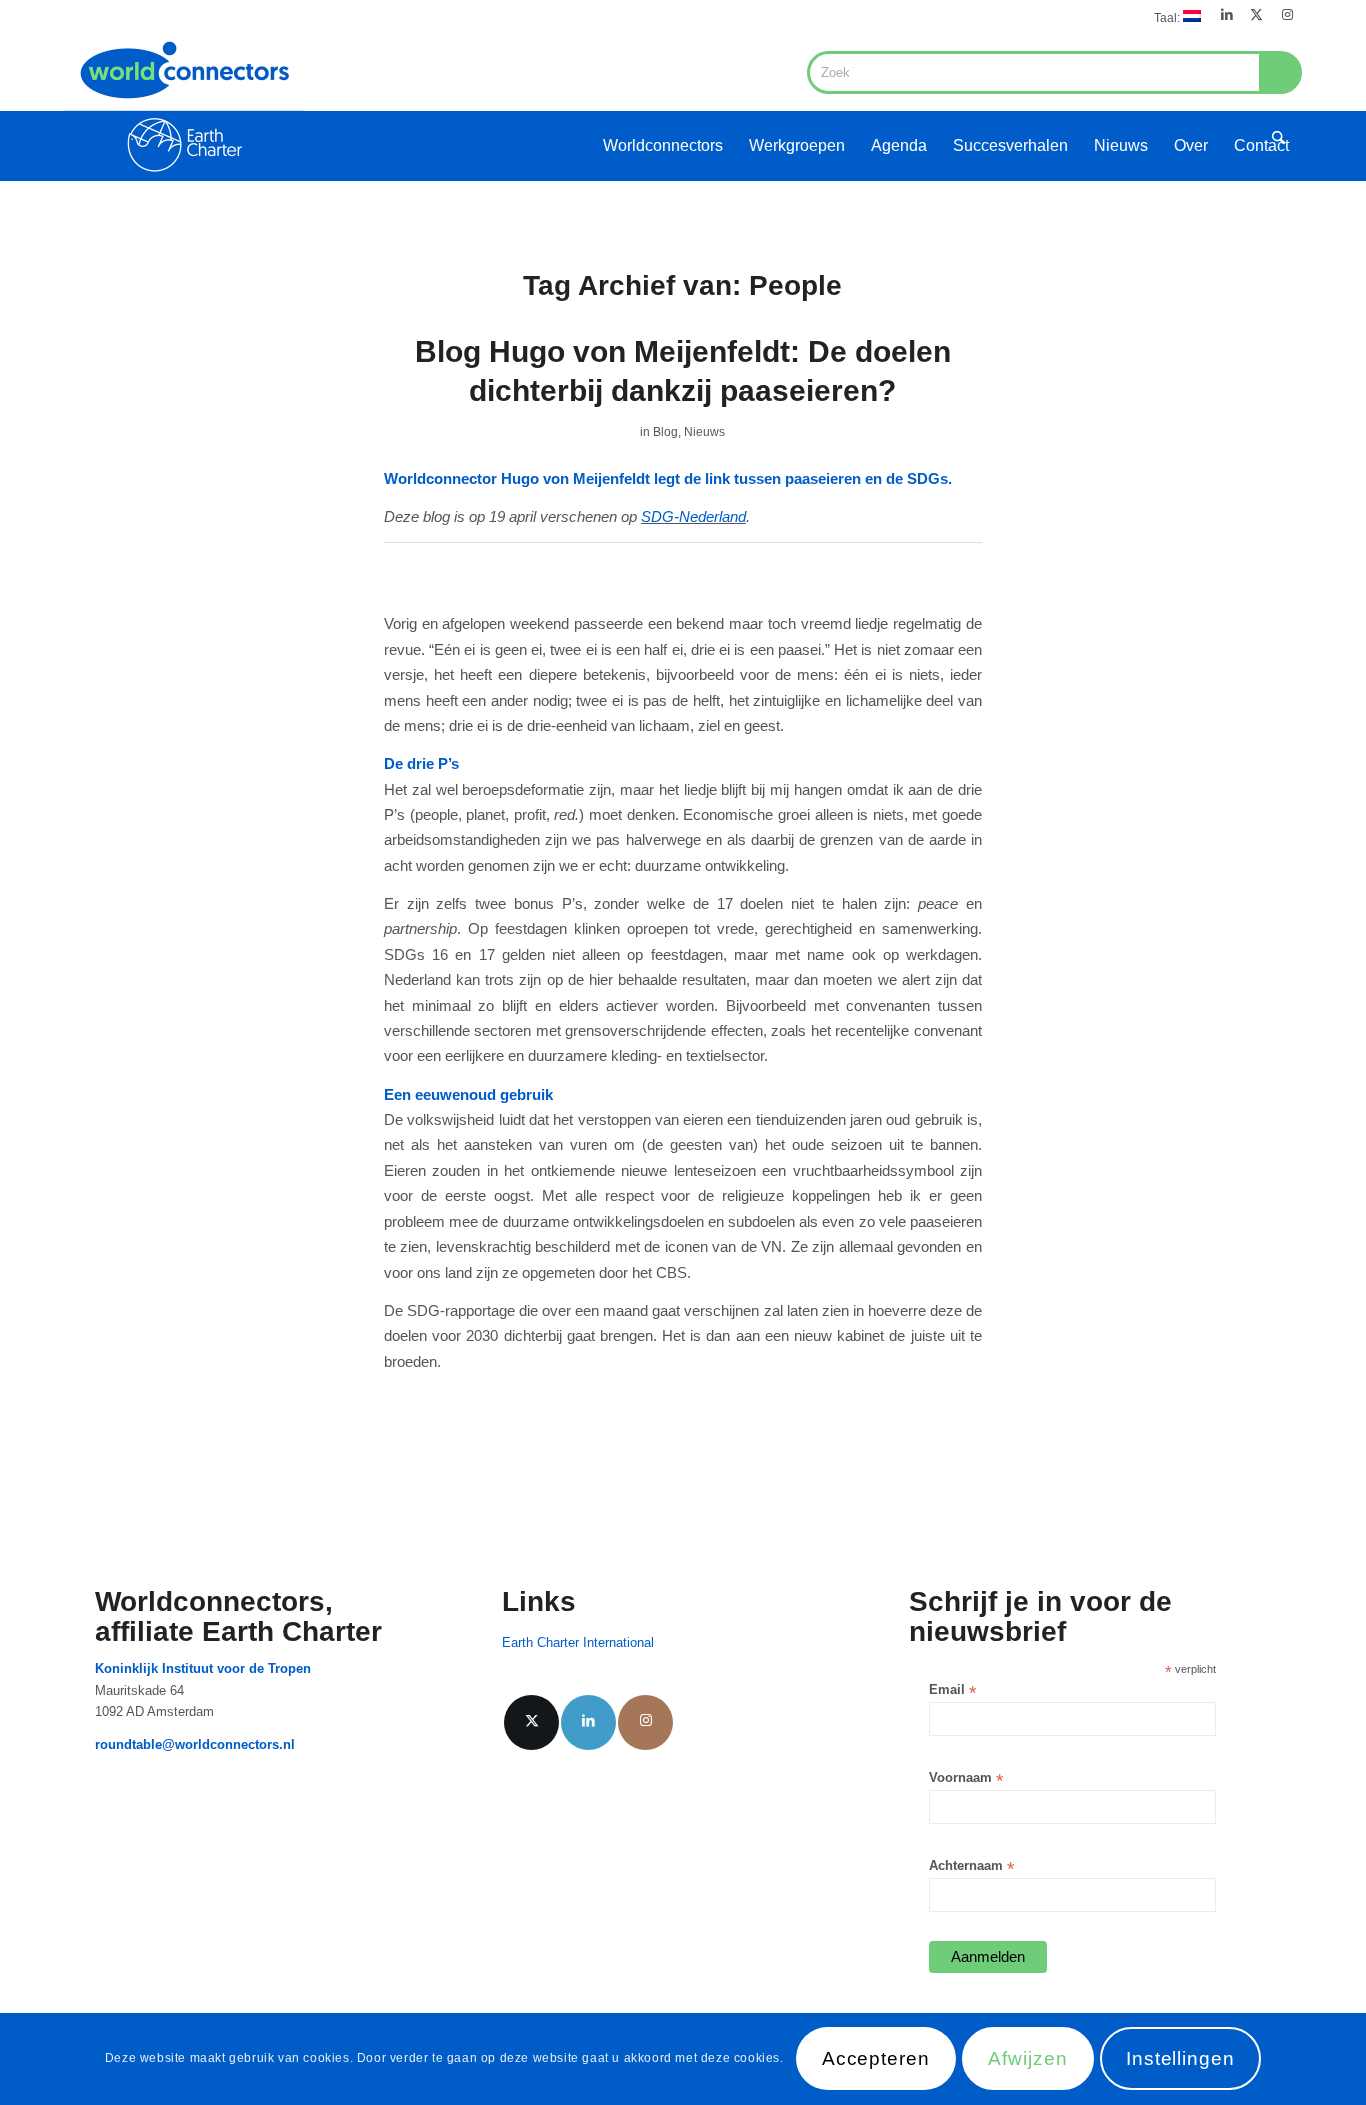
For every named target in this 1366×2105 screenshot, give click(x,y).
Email (952, 1690)
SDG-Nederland (693, 516)
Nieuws (704, 432)
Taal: (1168, 18)
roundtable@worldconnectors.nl (195, 1744)
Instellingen (1180, 2059)
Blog (665, 432)
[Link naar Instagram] (1287, 15)
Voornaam (966, 1778)
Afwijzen (1028, 2059)
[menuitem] (1172, 16)
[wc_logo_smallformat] (184, 106)
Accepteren (876, 2059)
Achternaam (971, 1866)
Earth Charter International (578, 1642)
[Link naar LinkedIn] (1226, 15)
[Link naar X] (1256, 15)
